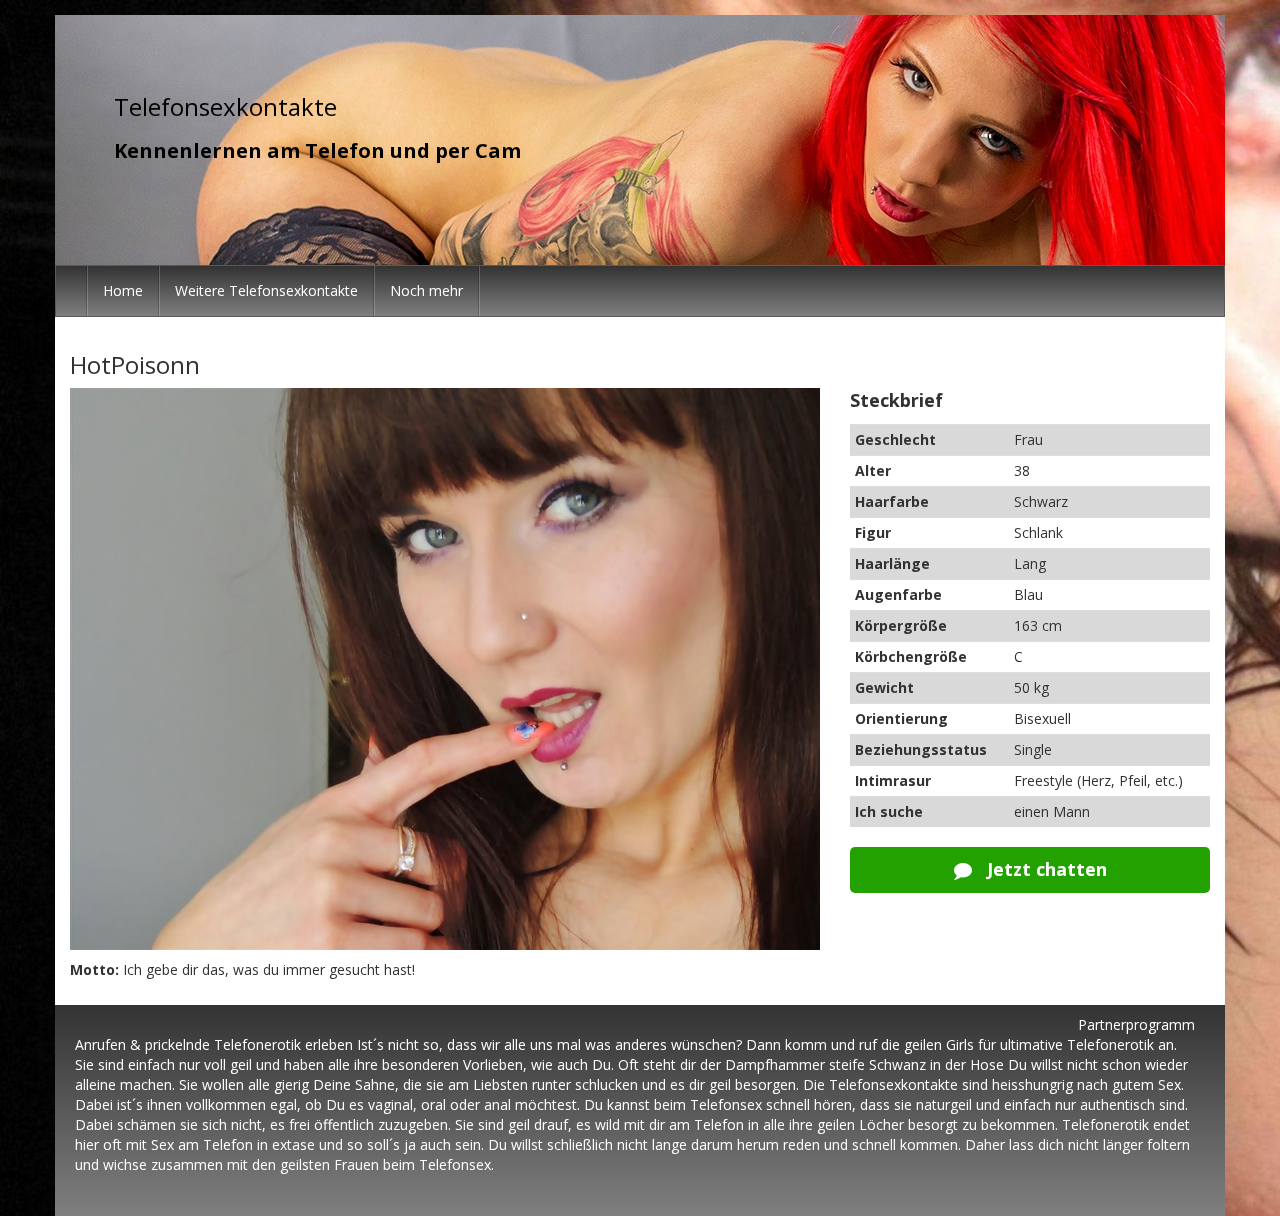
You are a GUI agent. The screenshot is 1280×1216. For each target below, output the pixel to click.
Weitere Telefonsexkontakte (266, 290)
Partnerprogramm (1136, 1024)
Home (123, 290)
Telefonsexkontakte (225, 106)
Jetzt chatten (1044, 869)
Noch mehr (426, 290)
